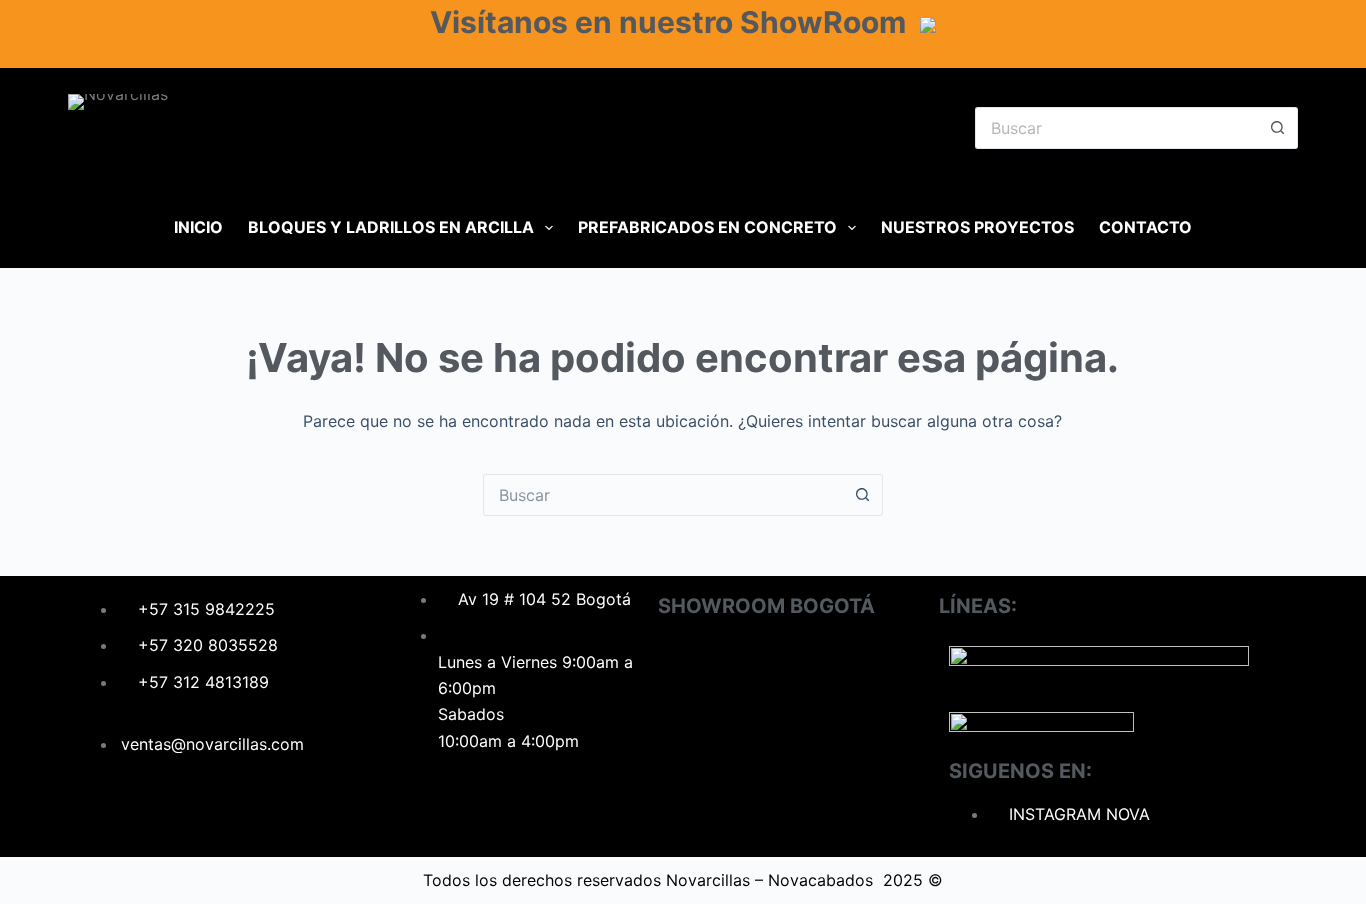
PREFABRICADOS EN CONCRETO (707, 227)
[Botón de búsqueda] (1278, 128)
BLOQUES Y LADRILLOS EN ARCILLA (391, 227)
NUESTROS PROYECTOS (977, 227)
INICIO (198, 227)
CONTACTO (1145, 227)
